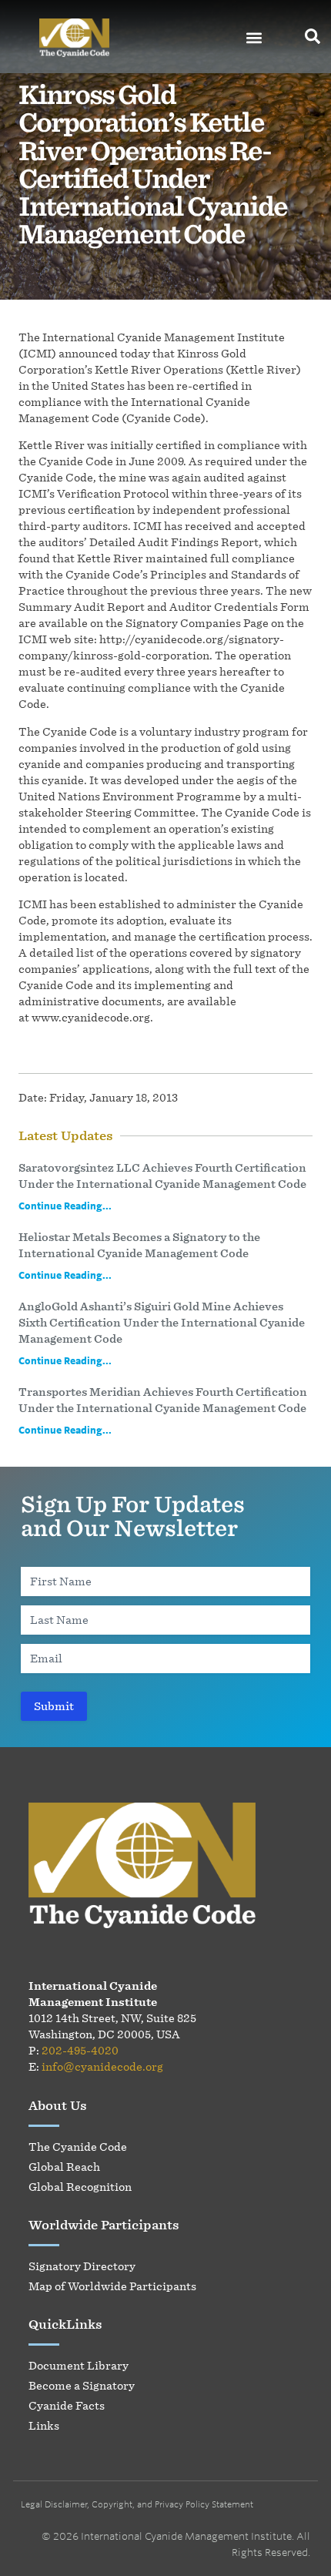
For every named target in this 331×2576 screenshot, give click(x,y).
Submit (54, 1706)
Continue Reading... (65, 1206)
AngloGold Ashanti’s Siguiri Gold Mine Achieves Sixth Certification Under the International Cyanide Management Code (162, 1322)
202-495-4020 (80, 2050)
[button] (254, 38)
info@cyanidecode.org (102, 2066)
